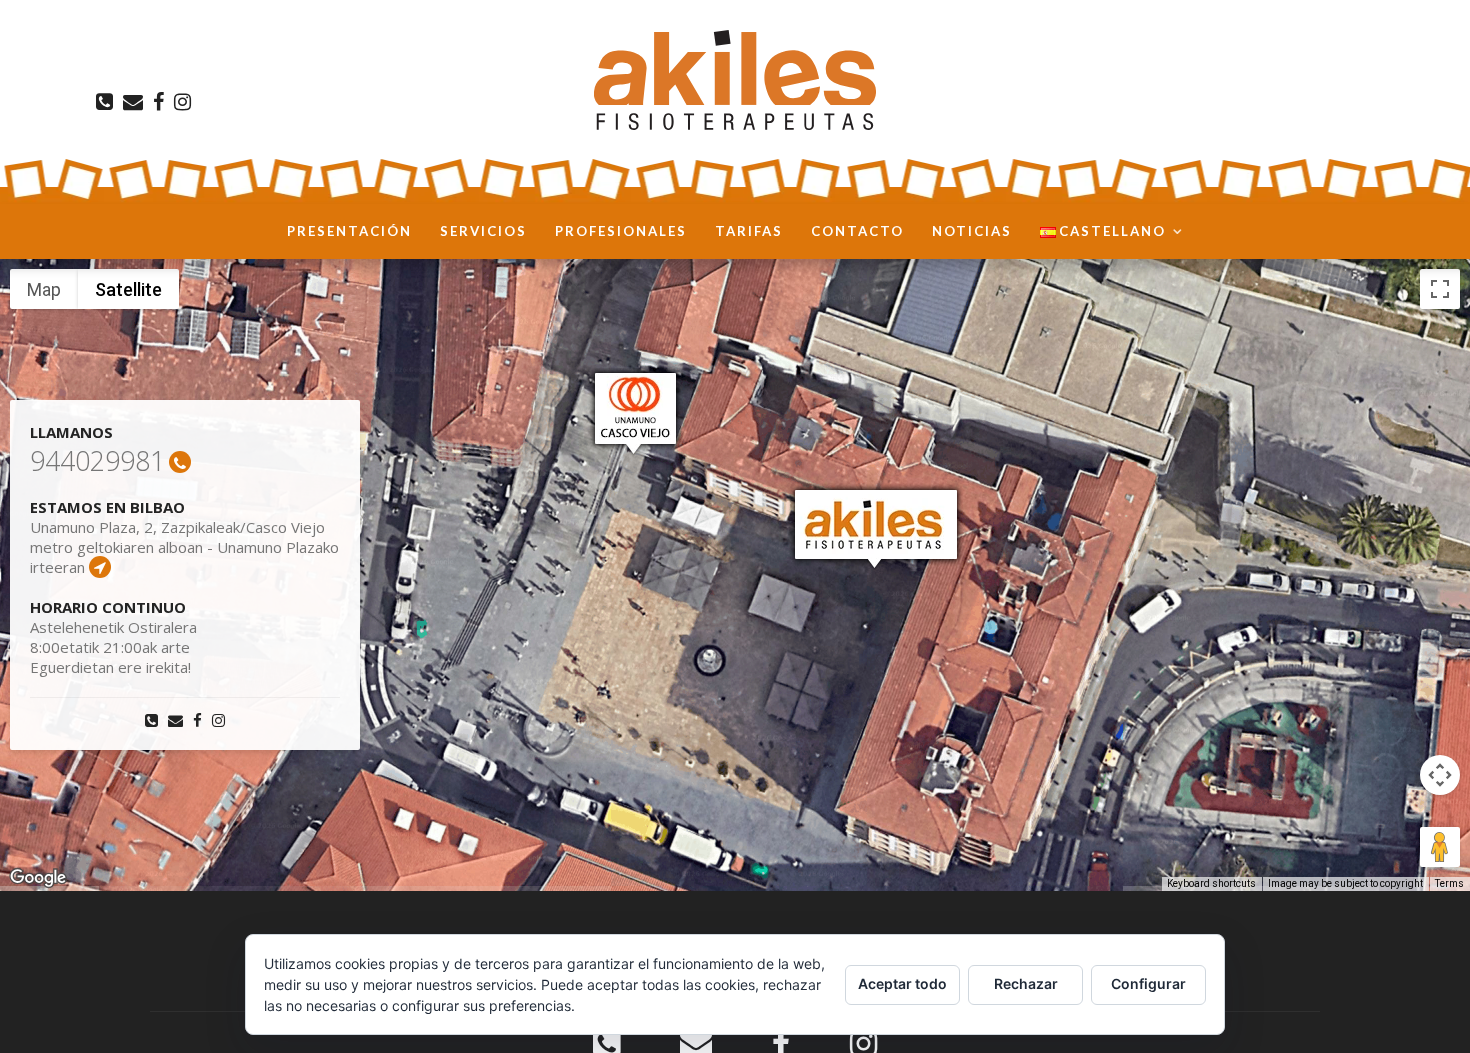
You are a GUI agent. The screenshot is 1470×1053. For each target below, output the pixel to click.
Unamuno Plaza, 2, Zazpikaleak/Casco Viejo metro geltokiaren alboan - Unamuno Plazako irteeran (184, 547)
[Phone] (101, 102)
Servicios (483, 231)
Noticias (972, 231)
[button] (875, 528)
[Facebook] (155, 102)
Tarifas (749, 231)
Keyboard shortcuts (1211, 883)
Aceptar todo (902, 983)
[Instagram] (179, 102)
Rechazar (1026, 983)
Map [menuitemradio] (44, 289)
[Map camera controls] (1440, 775)
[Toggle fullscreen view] (1440, 289)
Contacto (857, 231)
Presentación (349, 231)
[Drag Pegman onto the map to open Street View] (1440, 847)
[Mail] (130, 102)
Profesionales (621, 231)
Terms (1449, 883)
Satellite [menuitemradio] (128, 289)
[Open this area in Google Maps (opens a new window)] (38, 878)
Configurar (1148, 983)
